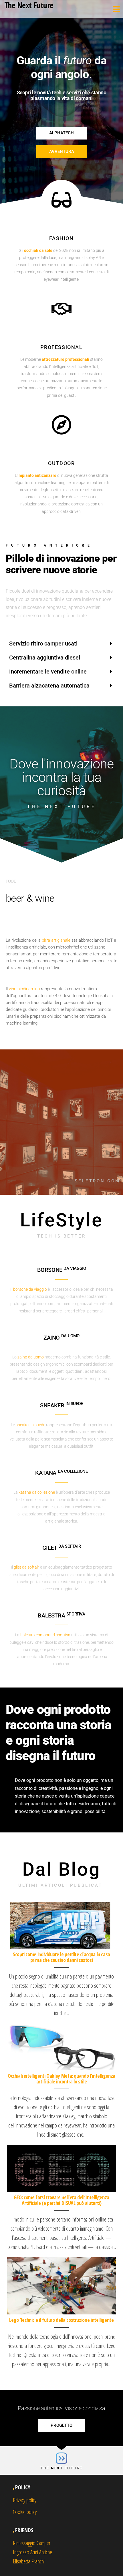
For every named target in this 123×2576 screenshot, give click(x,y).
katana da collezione (37, 1492)
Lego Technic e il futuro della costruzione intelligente (61, 2320)
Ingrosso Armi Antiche (32, 2552)
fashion (61, 238)
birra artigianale (56, 940)
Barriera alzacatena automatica (49, 686)
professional (61, 347)
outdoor (61, 463)
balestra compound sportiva (45, 1635)
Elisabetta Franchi (29, 2561)
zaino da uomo (31, 1357)
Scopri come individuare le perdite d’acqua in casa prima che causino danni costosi (61, 1957)
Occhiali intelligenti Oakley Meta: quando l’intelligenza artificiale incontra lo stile (61, 2079)
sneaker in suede (30, 1425)
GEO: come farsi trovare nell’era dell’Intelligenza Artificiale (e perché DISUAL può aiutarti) (61, 2200)
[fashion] (61, 200)
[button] (61, 644)
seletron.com (97, 1181)
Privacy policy (25, 2500)
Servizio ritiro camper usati (43, 643)
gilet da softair (26, 1567)
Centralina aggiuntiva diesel (45, 658)
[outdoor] (61, 425)
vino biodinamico (24, 989)
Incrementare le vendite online (48, 672)
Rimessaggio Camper (32, 2543)
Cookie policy (25, 2512)
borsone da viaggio (30, 1289)
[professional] (61, 309)
